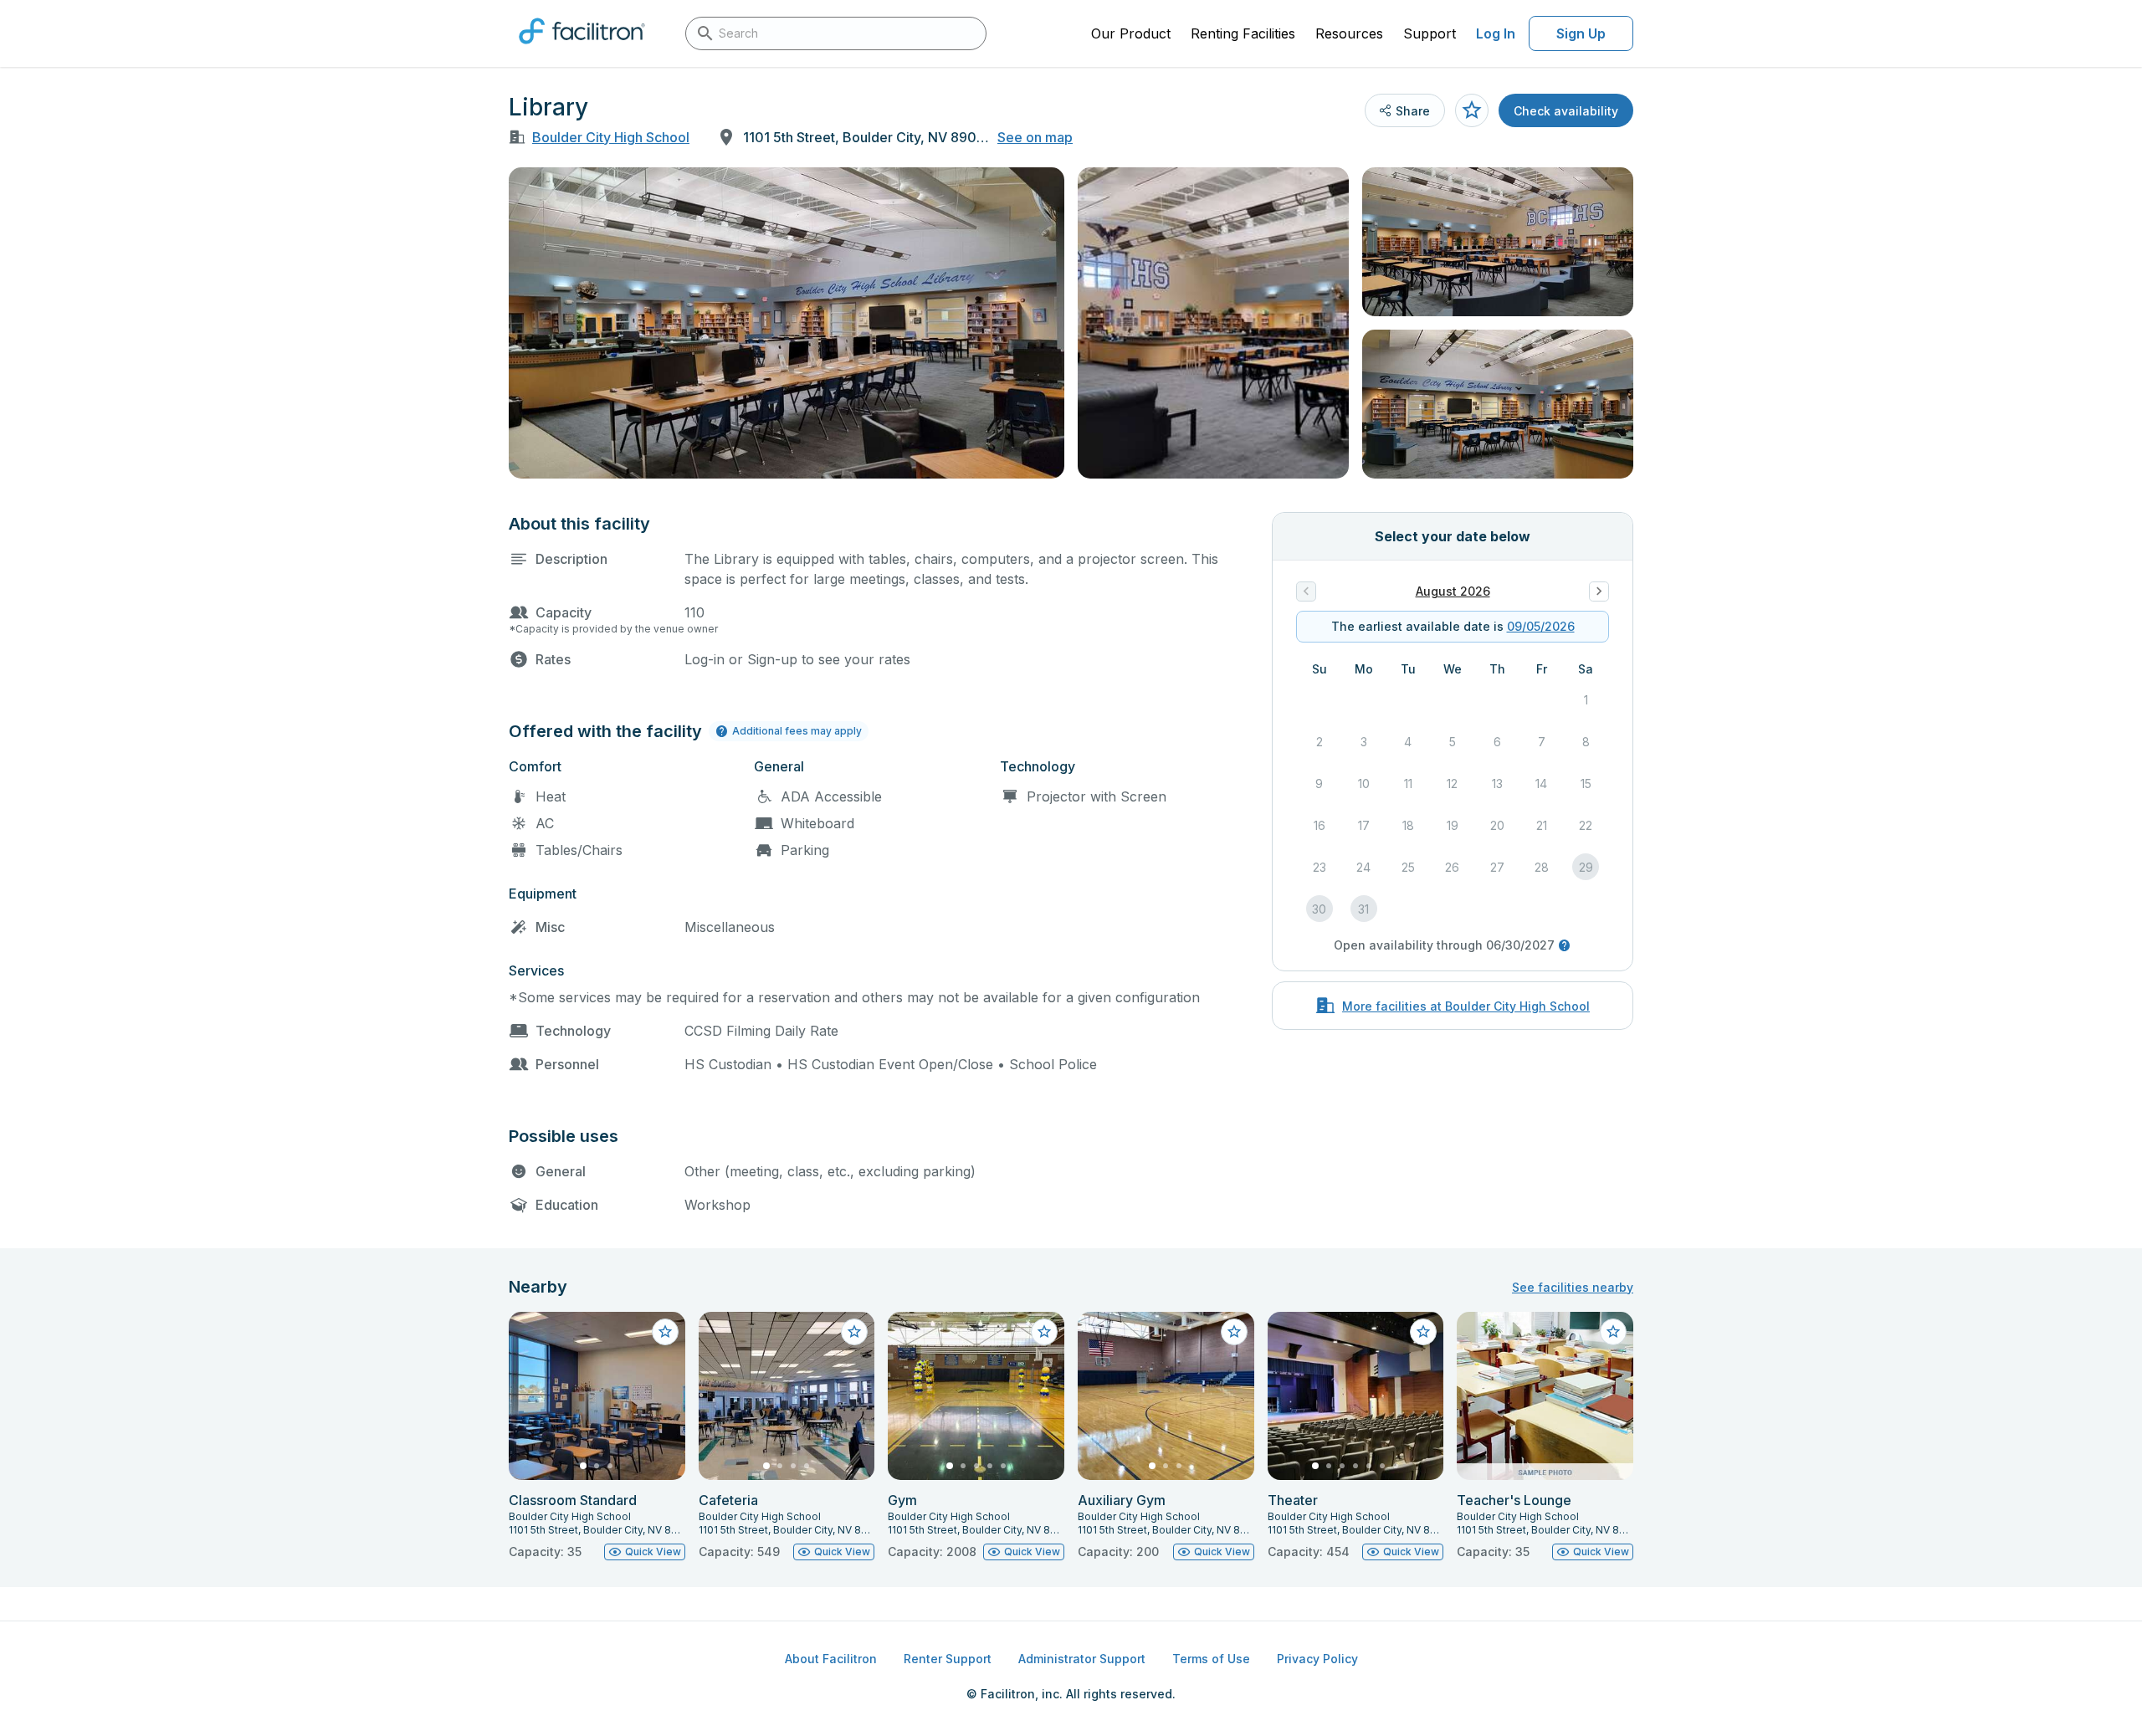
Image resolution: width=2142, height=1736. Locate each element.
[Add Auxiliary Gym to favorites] (1234, 1332)
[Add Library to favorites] (1472, 110)
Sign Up (1581, 33)
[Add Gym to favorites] (1044, 1332)
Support (1430, 33)
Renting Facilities (1243, 33)
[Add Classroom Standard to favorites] (665, 1332)
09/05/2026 (1541, 626)
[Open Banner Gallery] (787, 323)
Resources (1349, 33)
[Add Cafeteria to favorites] (854, 1332)
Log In (1496, 33)
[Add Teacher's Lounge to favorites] (1613, 1332)
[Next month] (1599, 591)
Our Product (1131, 33)
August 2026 (1453, 591)
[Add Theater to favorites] (1423, 1332)
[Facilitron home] (582, 49)
